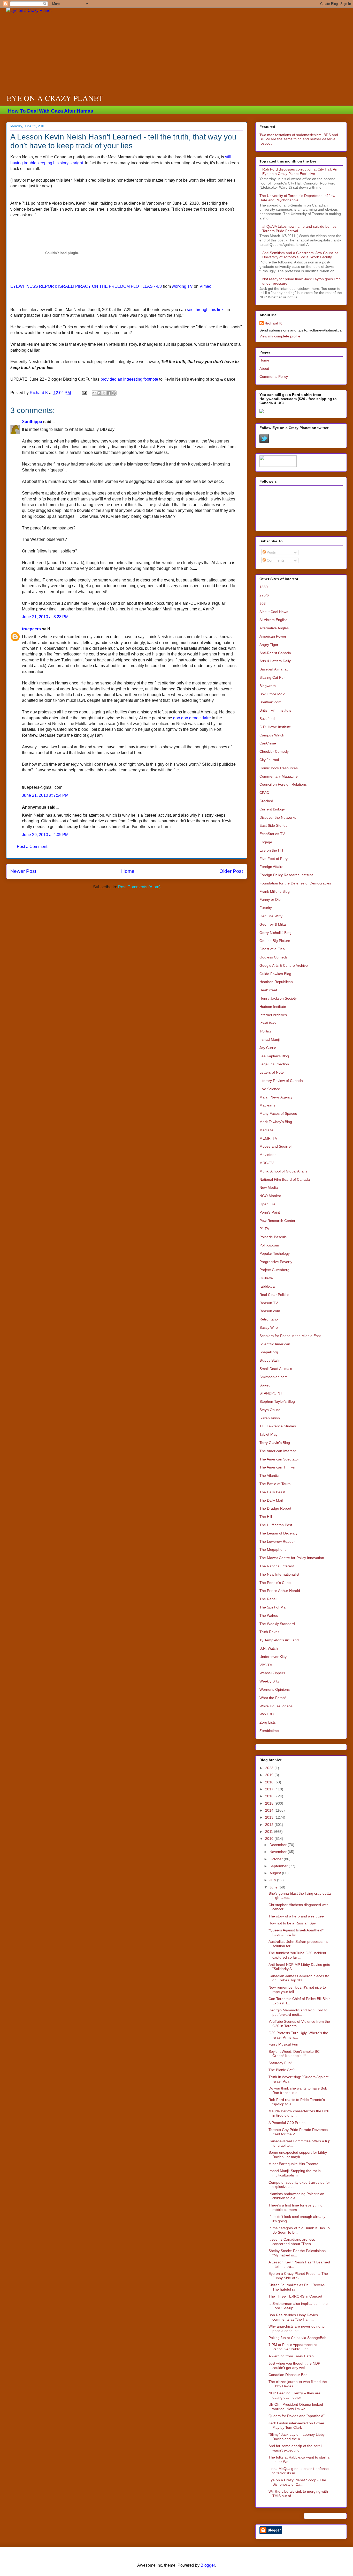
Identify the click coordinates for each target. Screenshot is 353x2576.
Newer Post (23, 871)
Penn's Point (270, 1212)
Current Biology (272, 809)
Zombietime (269, 1731)
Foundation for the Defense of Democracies (295, 883)
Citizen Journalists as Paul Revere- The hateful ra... (297, 2287)
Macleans (267, 1105)
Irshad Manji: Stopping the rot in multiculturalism (295, 2173)
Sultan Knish (270, 1418)
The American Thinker (278, 1467)
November (279, 1852)
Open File (267, 1204)
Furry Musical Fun (283, 2044)
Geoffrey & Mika (273, 924)
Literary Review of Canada (281, 1081)
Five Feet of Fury (274, 859)
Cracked (266, 801)
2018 (270, 1782)
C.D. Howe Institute (275, 727)
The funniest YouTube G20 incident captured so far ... (297, 1955)
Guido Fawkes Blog (275, 974)
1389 (264, 587)
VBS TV (266, 1665)
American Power (273, 636)
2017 (270, 1789)
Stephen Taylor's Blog (277, 1401)
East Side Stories (273, 825)
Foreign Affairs (271, 867)
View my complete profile (280, 336)
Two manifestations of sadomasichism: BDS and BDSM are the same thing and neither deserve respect (299, 139)
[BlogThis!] (99, 393)
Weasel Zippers (272, 1673)
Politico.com (269, 1245)
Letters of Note (272, 1072)
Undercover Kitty (273, 1657)
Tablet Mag (268, 1434)
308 (263, 603)
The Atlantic (269, 1475)
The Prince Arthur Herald (280, 1591)
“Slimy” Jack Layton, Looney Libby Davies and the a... (297, 2437)
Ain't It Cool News (274, 612)
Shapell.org (269, 1352)
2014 (270, 1810)
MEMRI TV (268, 1138)
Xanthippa (32, 422)
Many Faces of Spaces (278, 1113)
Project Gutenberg (274, 1270)
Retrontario (269, 1319)
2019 (270, 1775)
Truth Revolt (269, 1632)
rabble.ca (267, 1286)
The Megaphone (273, 1549)
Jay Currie (268, 1048)
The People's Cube (275, 1583)
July (273, 1880)
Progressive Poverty (276, 1262)
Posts (271, 552)
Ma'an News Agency (276, 1097)
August (276, 1873)
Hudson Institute (273, 1007)
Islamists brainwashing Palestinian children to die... (296, 2196)
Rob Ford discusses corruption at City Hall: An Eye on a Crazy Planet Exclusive (300, 171)
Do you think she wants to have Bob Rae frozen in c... (298, 2090)
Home (128, 871)
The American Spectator (279, 1459)
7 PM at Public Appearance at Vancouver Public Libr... (293, 2347)
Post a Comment (32, 847)
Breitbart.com (270, 702)
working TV (182, 286)
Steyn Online (270, 1410)
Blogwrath (268, 686)
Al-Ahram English (274, 620)
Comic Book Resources (279, 768)
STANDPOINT (271, 1393)
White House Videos (276, 1706)
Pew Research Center (277, 1221)
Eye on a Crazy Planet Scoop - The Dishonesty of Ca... (297, 2482)
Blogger (208, 2565)
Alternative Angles (274, 628)
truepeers (31, 629)
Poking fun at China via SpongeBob (297, 2338)
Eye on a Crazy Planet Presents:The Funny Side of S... (298, 2276)
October (277, 1859)
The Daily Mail (271, 1500)
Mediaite (266, 1130)
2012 (270, 1825)
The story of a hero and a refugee (296, 1916)
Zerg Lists (268, 1722)
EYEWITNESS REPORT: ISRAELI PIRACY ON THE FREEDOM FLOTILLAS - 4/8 (86, 286)
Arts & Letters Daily (275, 661)
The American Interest (278, 1451)
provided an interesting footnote (129, 379)
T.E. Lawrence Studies (278, 1426)
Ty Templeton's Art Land (279, 1640)
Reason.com (270, 1311)
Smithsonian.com (274, 1377)
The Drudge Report (275, 1508)
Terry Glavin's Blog (275, 1443)
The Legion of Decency (278, 1533)
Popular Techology (275, 1253)
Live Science (270, 1089)
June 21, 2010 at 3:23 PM (45, 617)
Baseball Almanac (274, 669)
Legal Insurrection (274, 1064)
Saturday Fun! (280, 2063)
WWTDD (267, 1714)
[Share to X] (104, 393)
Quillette (266, 1278)
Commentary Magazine (279, 776)
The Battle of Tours (275, 1484)
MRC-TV (267, 1163)
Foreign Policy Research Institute (286, 875)
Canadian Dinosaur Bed (288, 2375)
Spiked (265, 1385)
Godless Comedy (274, 957)
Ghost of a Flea (272, 949)
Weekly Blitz (269, 1681)
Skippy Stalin (270, 1360)
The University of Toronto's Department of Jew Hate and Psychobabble (297, 198)
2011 (270, 1832)
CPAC (264, 793)
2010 (270, 1839)
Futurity (266, 908)
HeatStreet (268, 990)
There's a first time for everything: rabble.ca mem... (296, 2207)
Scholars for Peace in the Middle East (290, 1336)
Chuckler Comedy (274, 751)
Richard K (273, 323)
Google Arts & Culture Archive (284, 965)
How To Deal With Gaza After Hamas (51, 111)
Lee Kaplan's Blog (274, 1056)
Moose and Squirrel (275, 1146)
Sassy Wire (269, 1327)
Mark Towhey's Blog (276, 1122)
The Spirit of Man (274, 1607)
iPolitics (266, 1031)
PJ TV (264, 1229)
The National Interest (277, 1566)
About (264, 368)
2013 (270, 1817)
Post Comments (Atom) (139, 887)
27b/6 (264, 595)
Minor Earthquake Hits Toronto (293, 2164)
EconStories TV (272, 834)
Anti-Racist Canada (275, 653)
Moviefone (268, 1155)
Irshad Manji (270, 1039)
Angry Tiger (269, 645)
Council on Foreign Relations (283, 784)
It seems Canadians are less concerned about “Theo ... (292, 2242)
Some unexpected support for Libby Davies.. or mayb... (298, 2155)
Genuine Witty (271, 916)
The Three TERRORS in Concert (295, 2296)
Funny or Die (270, 899)
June (274, 1887)
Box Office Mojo (272, 694)
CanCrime (268, 743)
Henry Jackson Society (278, 998)
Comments (275, 560)
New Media (269, 1187)
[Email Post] (84, 393)
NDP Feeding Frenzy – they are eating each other (294, 2395)
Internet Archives (273, 1015)
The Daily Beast (272, 1492)
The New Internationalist (279, 1574)
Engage (266, 842)
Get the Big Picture (275, 941)
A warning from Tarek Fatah (291, 2356)
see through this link (205, 310)
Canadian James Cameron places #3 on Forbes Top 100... (299, 1978)
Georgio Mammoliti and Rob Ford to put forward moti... (298, 2012)
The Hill (266, 1517)
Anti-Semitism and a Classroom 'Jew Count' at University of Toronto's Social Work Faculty (300, 255)
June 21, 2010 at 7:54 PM (45, 795)
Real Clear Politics (274, 1295)
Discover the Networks (278, 817)
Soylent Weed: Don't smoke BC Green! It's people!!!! (294, 2054)
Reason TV (269, 1303)
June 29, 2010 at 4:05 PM (45, 835)
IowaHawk (268, 1023)
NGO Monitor (270, 1196)
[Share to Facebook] (109, 393)
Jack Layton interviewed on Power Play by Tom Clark (296, 2425)
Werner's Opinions (275, 1689)
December (279, 1845)
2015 (270, 1803)
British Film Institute (275, 710)
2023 (270, 1768)
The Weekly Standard (277, 1624)
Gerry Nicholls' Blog (275, 933)
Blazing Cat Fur (272, 677)
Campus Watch (272, 735)
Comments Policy (274, 377)
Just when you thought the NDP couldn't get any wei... (294, 2365)
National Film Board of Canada (285, 1179)
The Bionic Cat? (282, 2070)
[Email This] (94, 393)
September (279, 1866)
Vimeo (205, 286)
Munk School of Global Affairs (283, 1171)
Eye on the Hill (271, 850)
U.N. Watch (269, 1648)
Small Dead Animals (276, 1369)
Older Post (231, 871)
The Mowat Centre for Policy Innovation (292, 1558)
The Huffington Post (276, 1525)
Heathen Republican (276, 982)
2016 (270, 1796)
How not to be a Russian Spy (292, 1923)
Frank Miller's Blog (275, 891)
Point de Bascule (273, 1237)
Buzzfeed (267, 719)
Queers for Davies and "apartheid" (297, 2416)
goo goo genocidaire (192, 718)
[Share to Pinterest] (114, 393)
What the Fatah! (273, 1698)
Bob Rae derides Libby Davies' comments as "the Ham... (294, 2317)
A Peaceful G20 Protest (287, 2123)
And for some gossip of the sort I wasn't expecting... (295, 2448)
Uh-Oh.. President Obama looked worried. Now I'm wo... (296, 2407)
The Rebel (268, 1599)
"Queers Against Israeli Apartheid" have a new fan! (296, 1932)
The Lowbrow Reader (277, 1541)
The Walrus (269, 1615)
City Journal (269, 760)
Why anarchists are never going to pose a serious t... (297, 2328)
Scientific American (275, 1344)
